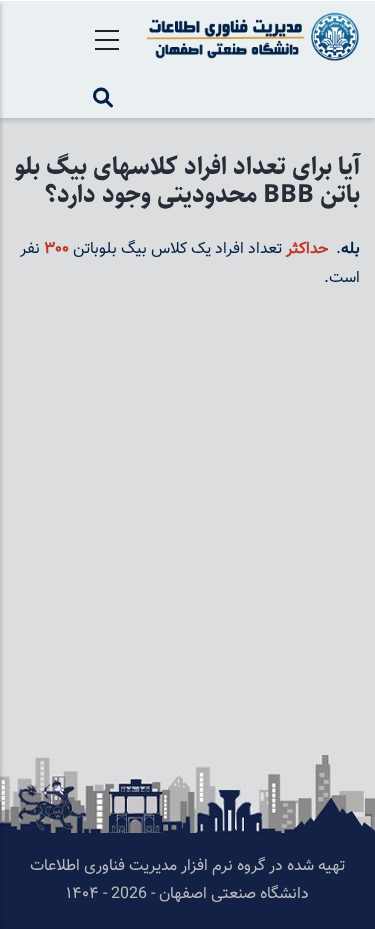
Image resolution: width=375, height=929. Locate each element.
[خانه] (250, 36)
